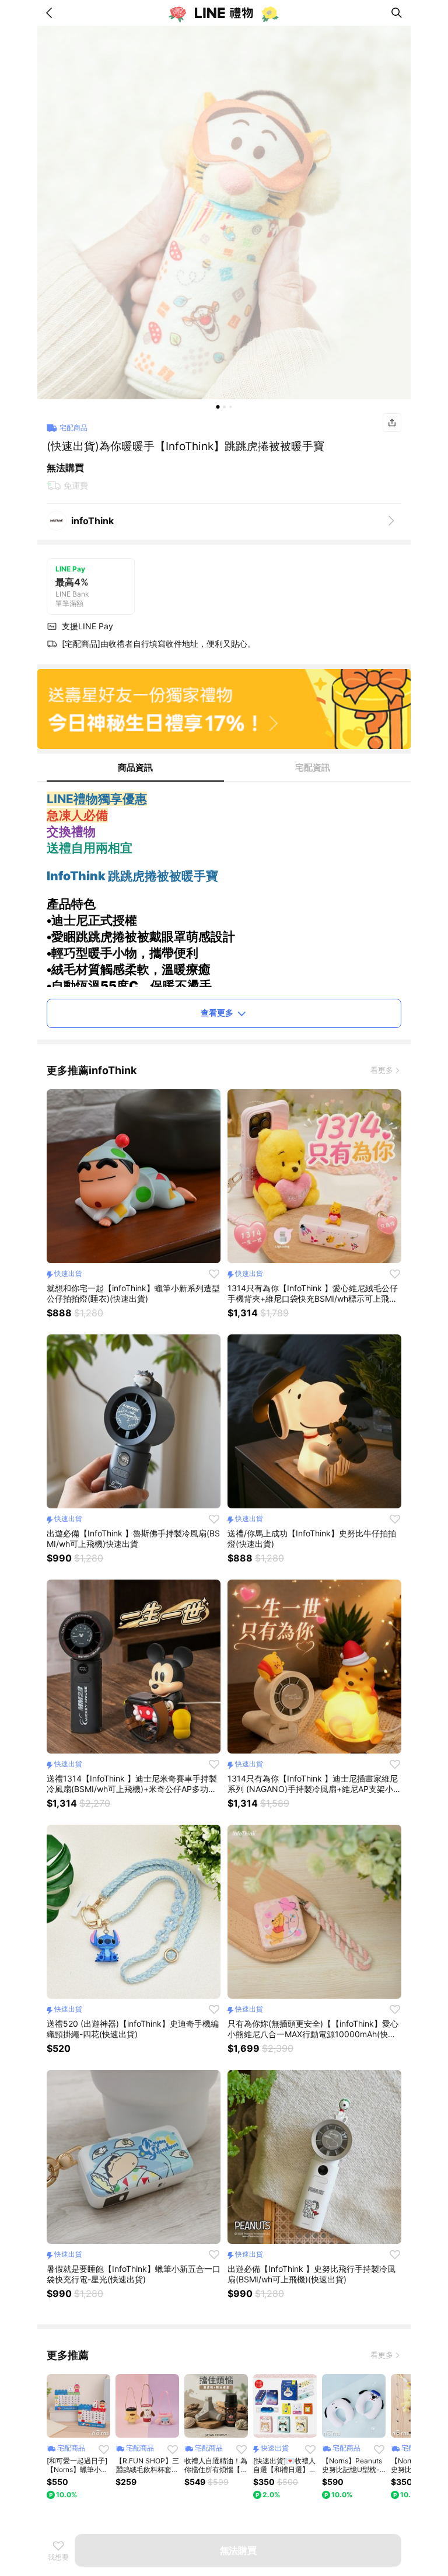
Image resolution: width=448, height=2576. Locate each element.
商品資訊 (135, 767)
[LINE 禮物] (224, 13)
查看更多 (217, 1012)
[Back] (51, 13)
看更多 (382, 1070)
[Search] (397, 13)
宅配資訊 (313, 767)
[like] (214, 1274)
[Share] (392, 423)
